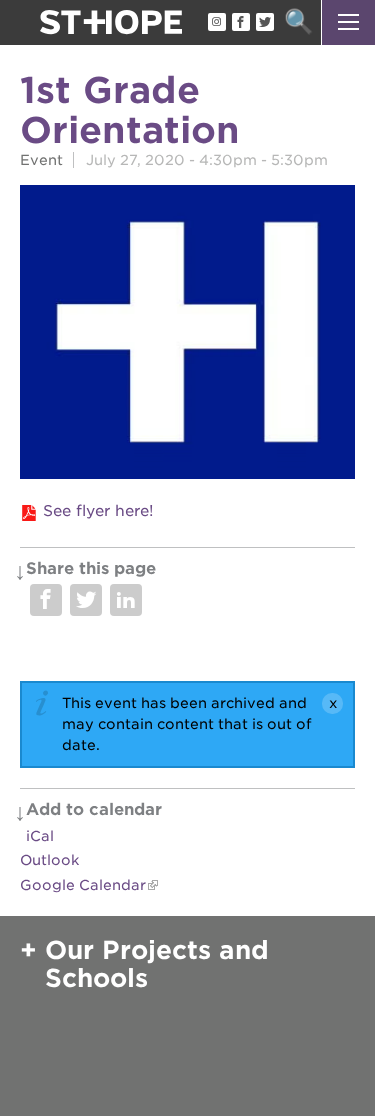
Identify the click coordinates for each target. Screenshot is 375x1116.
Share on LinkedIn (126, 600)
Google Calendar (83, 885)
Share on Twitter (86, 600)
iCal (40, 836)
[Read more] (187, 335)
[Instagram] (216, 23)
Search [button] (298, 22)
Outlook (49, 860)
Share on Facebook (46, 600)
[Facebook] (240, 23)
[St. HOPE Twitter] (264, 23)
